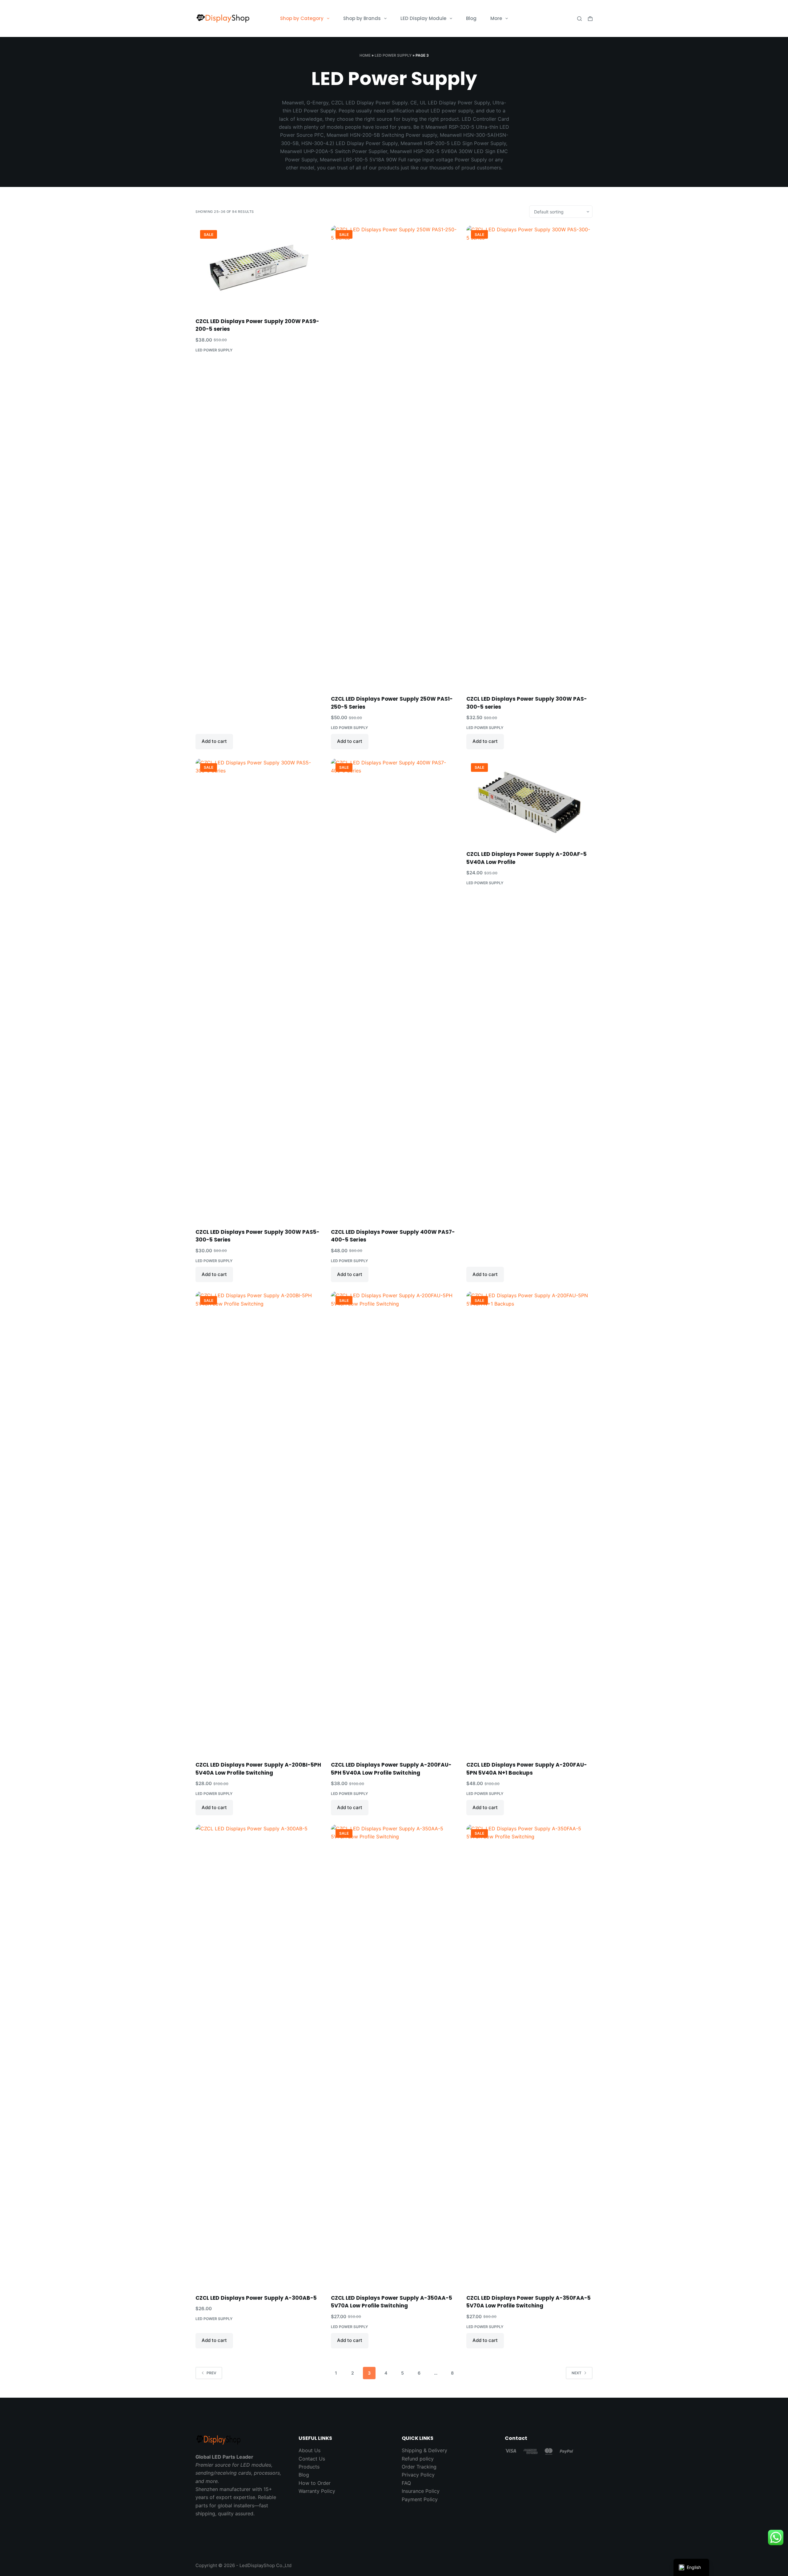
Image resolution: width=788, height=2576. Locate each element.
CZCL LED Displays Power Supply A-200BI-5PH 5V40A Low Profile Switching (258, 1769)
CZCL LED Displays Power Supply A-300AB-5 (256, 2298)
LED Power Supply (393, 55)
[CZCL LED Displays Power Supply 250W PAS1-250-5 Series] (394, 456)
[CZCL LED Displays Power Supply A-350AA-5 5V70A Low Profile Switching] (394, 2056)
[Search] (579, 19)
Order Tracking (419, 2467)
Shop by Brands (362, 18)
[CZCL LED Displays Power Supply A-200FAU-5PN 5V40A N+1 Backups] (529, 1522)
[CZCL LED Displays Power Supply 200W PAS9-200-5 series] (259, 267)
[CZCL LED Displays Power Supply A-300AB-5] (259, 2056)
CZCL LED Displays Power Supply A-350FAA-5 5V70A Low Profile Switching (529, 2302)
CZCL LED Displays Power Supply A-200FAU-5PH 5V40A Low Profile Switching (391, 1769)
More (496, 18)
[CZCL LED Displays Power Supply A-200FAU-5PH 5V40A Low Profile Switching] (394, 1522)
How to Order (315, 2483)
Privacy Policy (418, 2475)
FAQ (406, 2483)
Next (577, 2373)
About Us (310, 2450)
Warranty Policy (317, 2491)
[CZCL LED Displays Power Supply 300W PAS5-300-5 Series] (259, 990)
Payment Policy (420, 2499)
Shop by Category (302, 18)
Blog (471, 18)
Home (365, 55)
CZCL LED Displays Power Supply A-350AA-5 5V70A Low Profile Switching (392, 2302)
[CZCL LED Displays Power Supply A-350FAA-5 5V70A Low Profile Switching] (529, 2056)
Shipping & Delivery (424, 2450)
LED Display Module (423, 18)
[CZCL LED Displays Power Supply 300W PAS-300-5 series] (529, 456)
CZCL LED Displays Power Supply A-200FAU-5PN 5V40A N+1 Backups (527, 1769)
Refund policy (418, 2459)
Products (309, 2467)
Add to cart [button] (214, 741)
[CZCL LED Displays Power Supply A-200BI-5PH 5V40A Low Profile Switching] (259, 1522)
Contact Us (312, 2459)
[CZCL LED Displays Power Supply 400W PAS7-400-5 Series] (394, 990)
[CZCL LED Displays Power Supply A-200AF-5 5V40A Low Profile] (529, 801)
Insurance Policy (421, 2491)
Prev (211, 2373)
